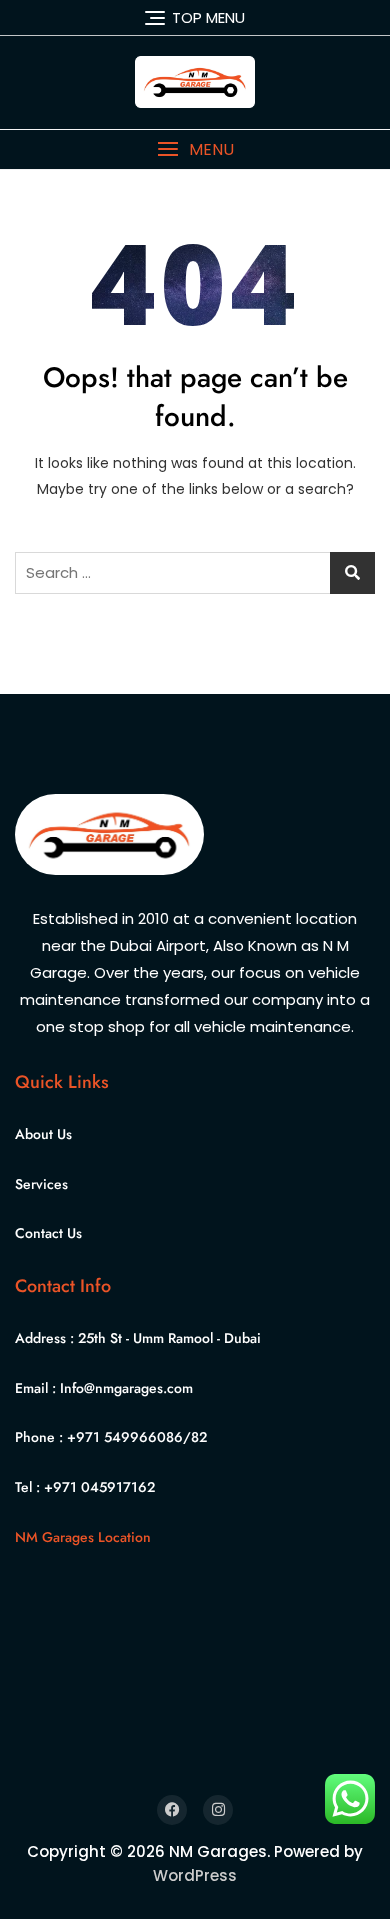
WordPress (195, 1875)
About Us (43, 1134)
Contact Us (48, 1233)
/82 (195, 1437)
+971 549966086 (125, 1437)
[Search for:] (195, 573)
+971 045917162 (99, 1487)
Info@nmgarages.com (126, 1388)
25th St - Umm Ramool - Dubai (169, 1338)
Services (41, 1184)
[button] (195, 149)
